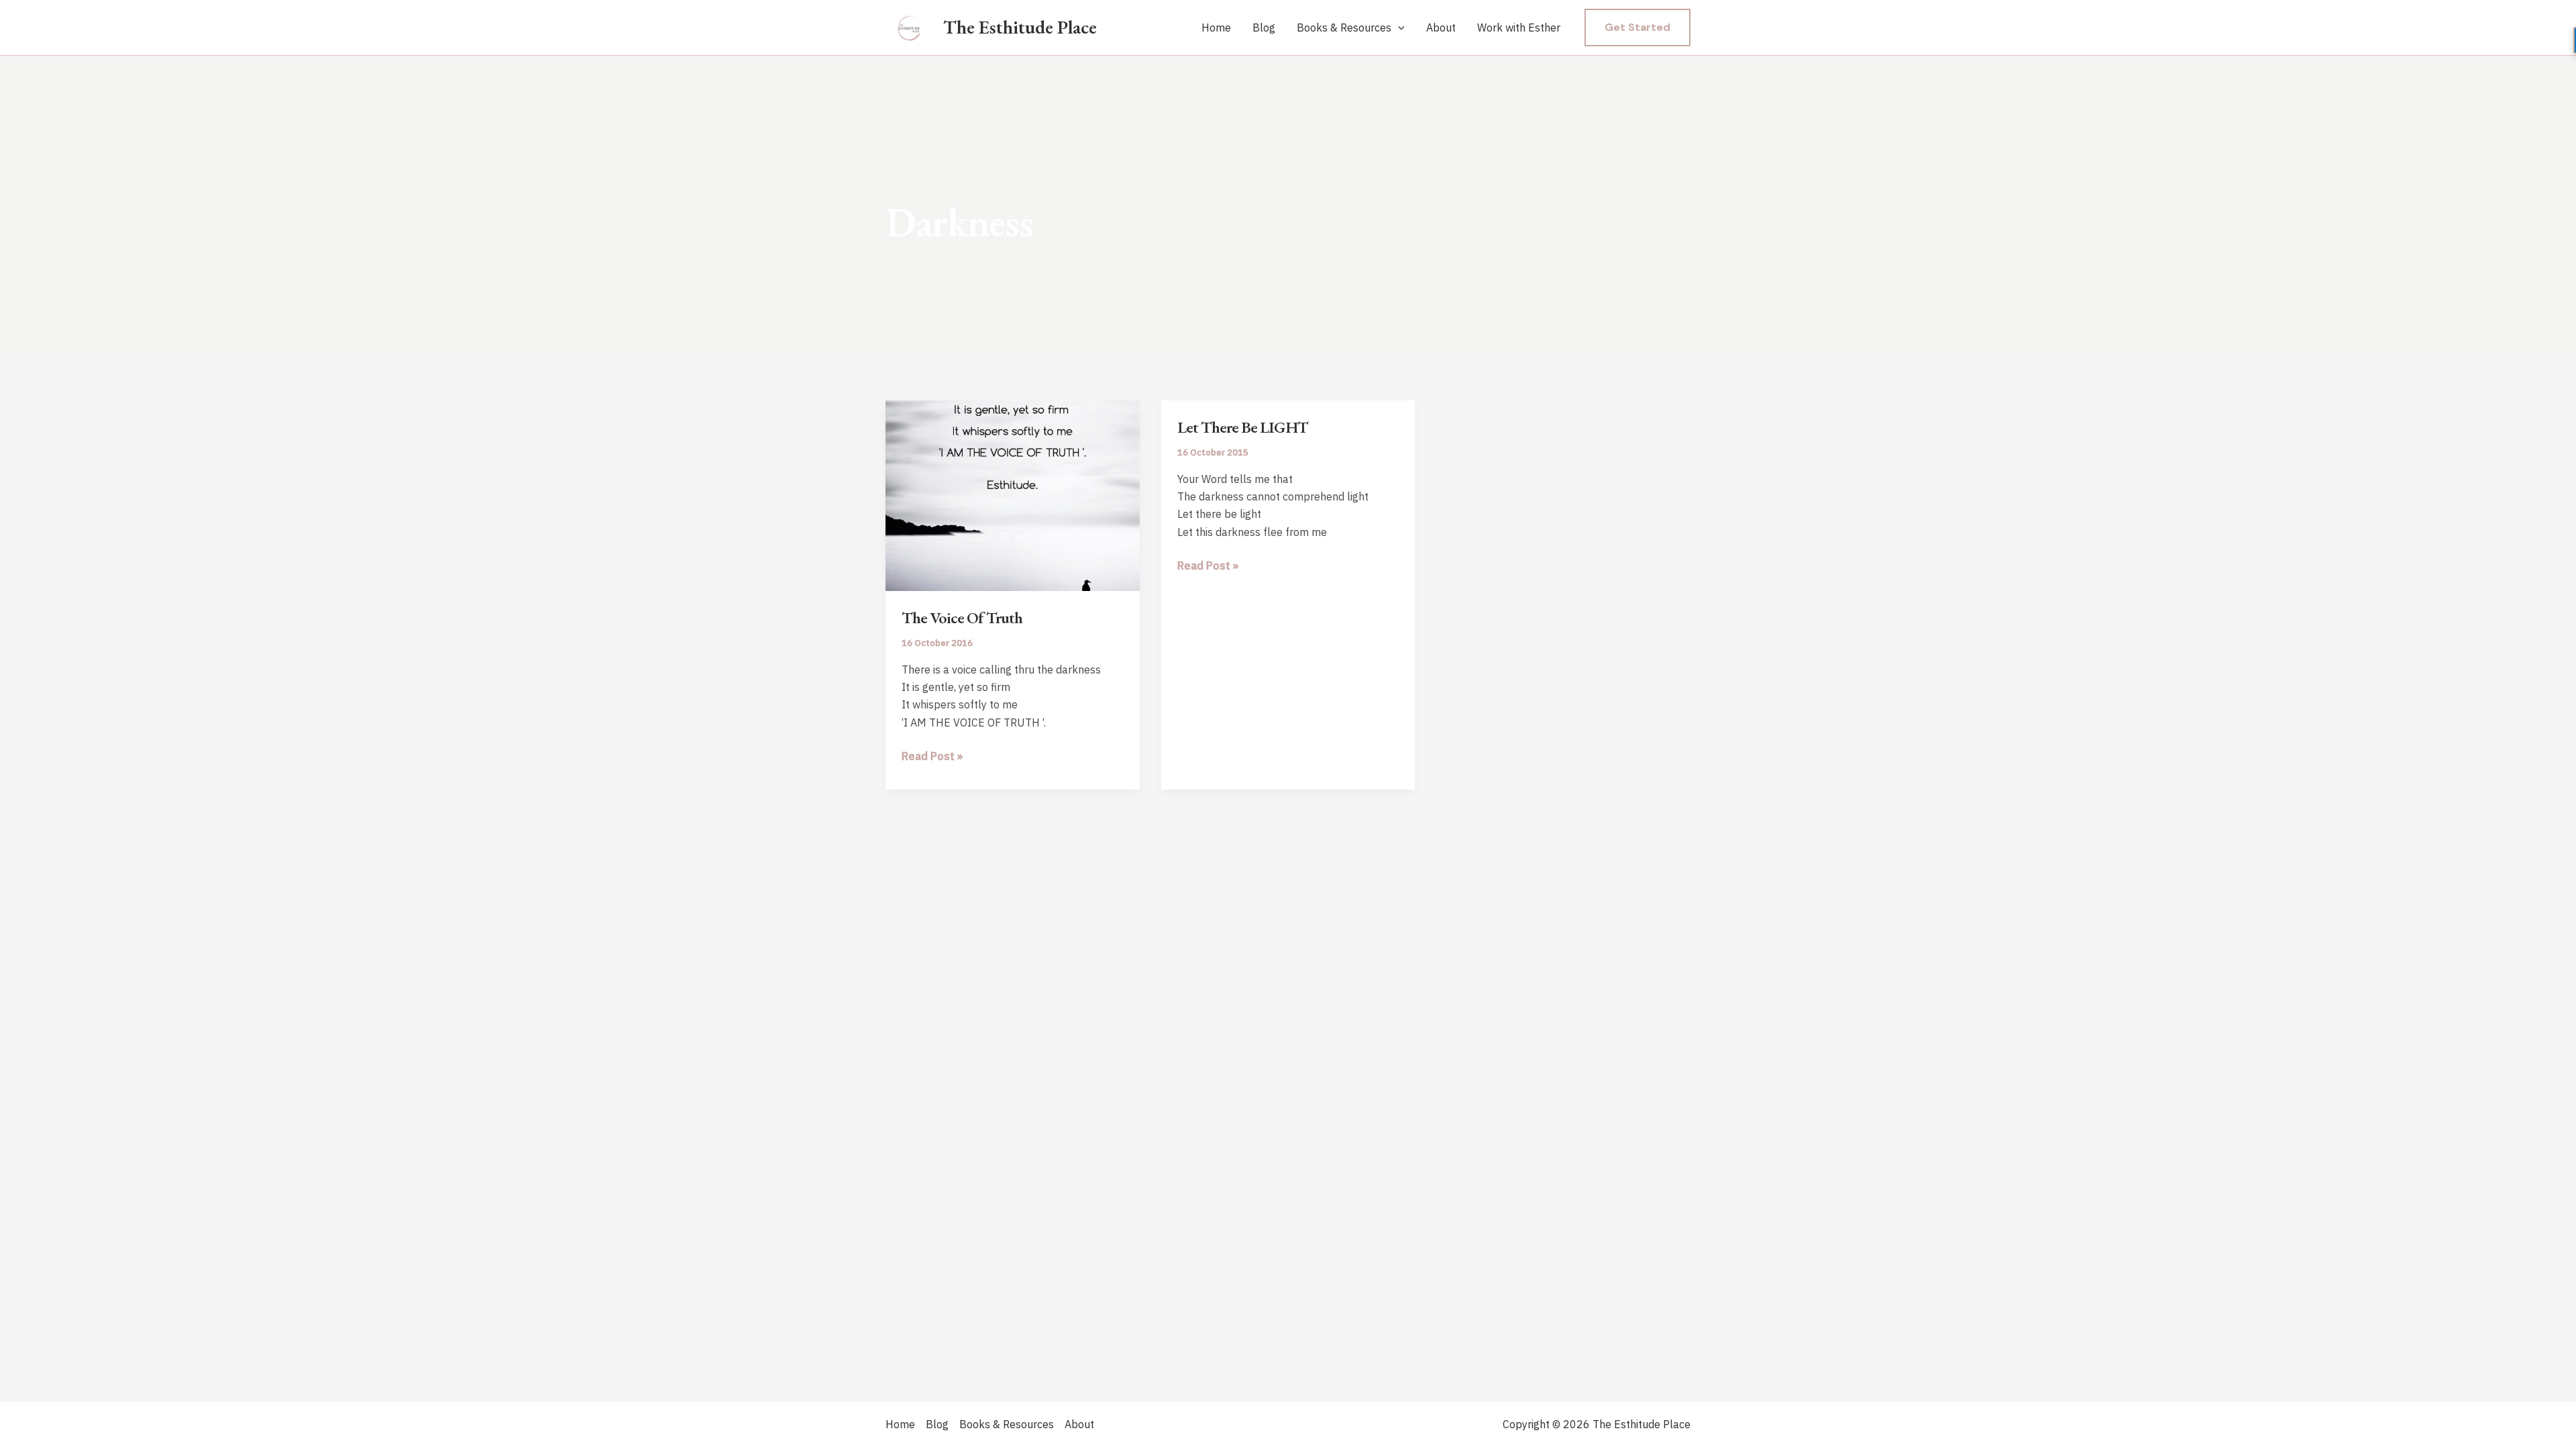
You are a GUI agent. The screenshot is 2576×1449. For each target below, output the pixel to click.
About (1441, 28)
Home (1216, 28)
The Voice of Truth (962, 618)
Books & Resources (1344, 28)
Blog (1264, 28)
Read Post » (932, 757)
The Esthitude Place (1020, 27)
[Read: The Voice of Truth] (1013, 494)
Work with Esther (1519, 28)
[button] (1398, 28)
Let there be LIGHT (1243, 427)
